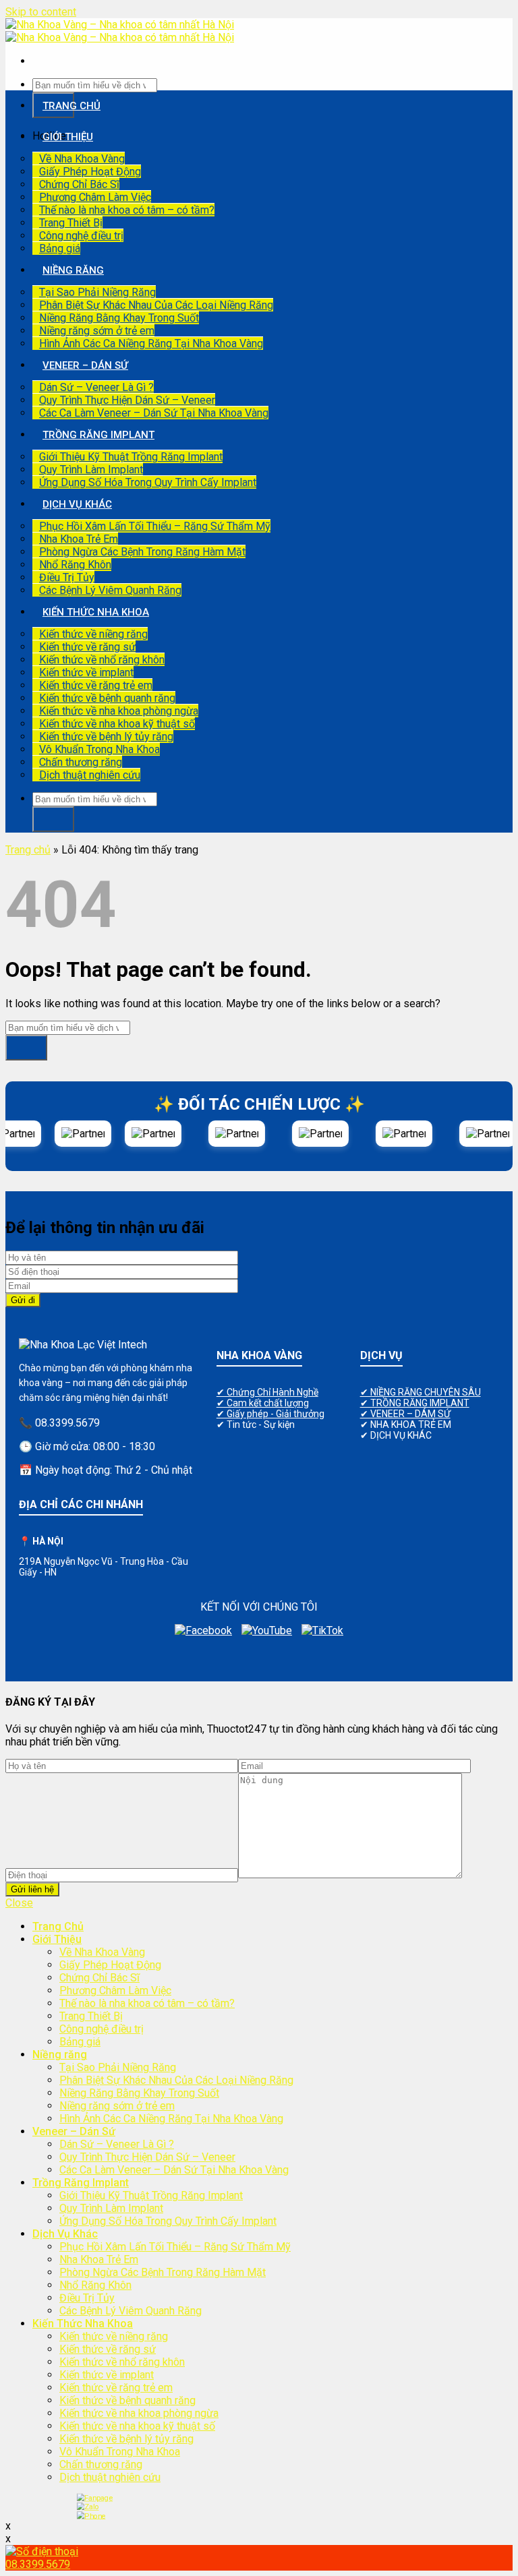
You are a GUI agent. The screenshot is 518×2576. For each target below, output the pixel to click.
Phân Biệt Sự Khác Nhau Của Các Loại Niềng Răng (156, 305)
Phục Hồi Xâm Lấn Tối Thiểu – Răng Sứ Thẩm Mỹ (155, 526)
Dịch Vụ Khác (77, 504)
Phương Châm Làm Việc (95, 197)
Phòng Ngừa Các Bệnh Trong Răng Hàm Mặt (142, 552)
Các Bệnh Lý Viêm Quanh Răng (110, 590)
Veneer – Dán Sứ (85, 365)
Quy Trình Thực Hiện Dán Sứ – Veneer (127, 400)
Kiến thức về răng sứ (87, 647)
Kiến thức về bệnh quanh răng (107, 698)
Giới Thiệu (68, 137)
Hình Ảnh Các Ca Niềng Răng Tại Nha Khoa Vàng (151, 343)
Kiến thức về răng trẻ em (96, 685)
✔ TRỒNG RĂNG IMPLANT (415, 1403)
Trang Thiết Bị (71, 223)
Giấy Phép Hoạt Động (90, 172)
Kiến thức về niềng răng (93, 634)
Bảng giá (60, 248)
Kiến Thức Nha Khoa (96, 612)
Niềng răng (73, 270)
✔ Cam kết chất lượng (263, 1403)
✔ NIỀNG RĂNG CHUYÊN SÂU (421, 1392)
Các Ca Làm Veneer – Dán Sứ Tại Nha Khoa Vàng (154, 413)
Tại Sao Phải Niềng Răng (97, 292)
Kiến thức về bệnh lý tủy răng (106, 737)
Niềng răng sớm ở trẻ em (97, 331)
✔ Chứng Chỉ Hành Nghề (267, 1392)
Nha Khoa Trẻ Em (79, 539)
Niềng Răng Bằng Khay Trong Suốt (119, 318)
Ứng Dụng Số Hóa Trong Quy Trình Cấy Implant (148, 482)
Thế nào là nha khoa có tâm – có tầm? (127, 210)
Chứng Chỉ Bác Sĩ (79, 184)
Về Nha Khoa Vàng (82, 159)
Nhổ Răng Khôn (75, 565)
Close (19, 1903)
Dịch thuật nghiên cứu (90, 775)
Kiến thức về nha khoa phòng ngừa (119, 711)
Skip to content (41, 12)
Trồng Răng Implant (98, 435)
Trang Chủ (71, 106)
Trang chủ (28, 850)
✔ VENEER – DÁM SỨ (405, 1414)
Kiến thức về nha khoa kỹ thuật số (117, 724)
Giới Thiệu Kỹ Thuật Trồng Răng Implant (131, 457)
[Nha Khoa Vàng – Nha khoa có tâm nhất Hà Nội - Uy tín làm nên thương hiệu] (120, 31)
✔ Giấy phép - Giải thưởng (270, 1414)
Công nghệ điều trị (81, 236)
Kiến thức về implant (86, 672)
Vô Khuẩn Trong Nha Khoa (99, 749)
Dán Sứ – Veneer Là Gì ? (96, 387)
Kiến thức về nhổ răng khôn (102, 660)
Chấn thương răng (81, 762)
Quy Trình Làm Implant (91, 470)
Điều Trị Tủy (67, 577)
